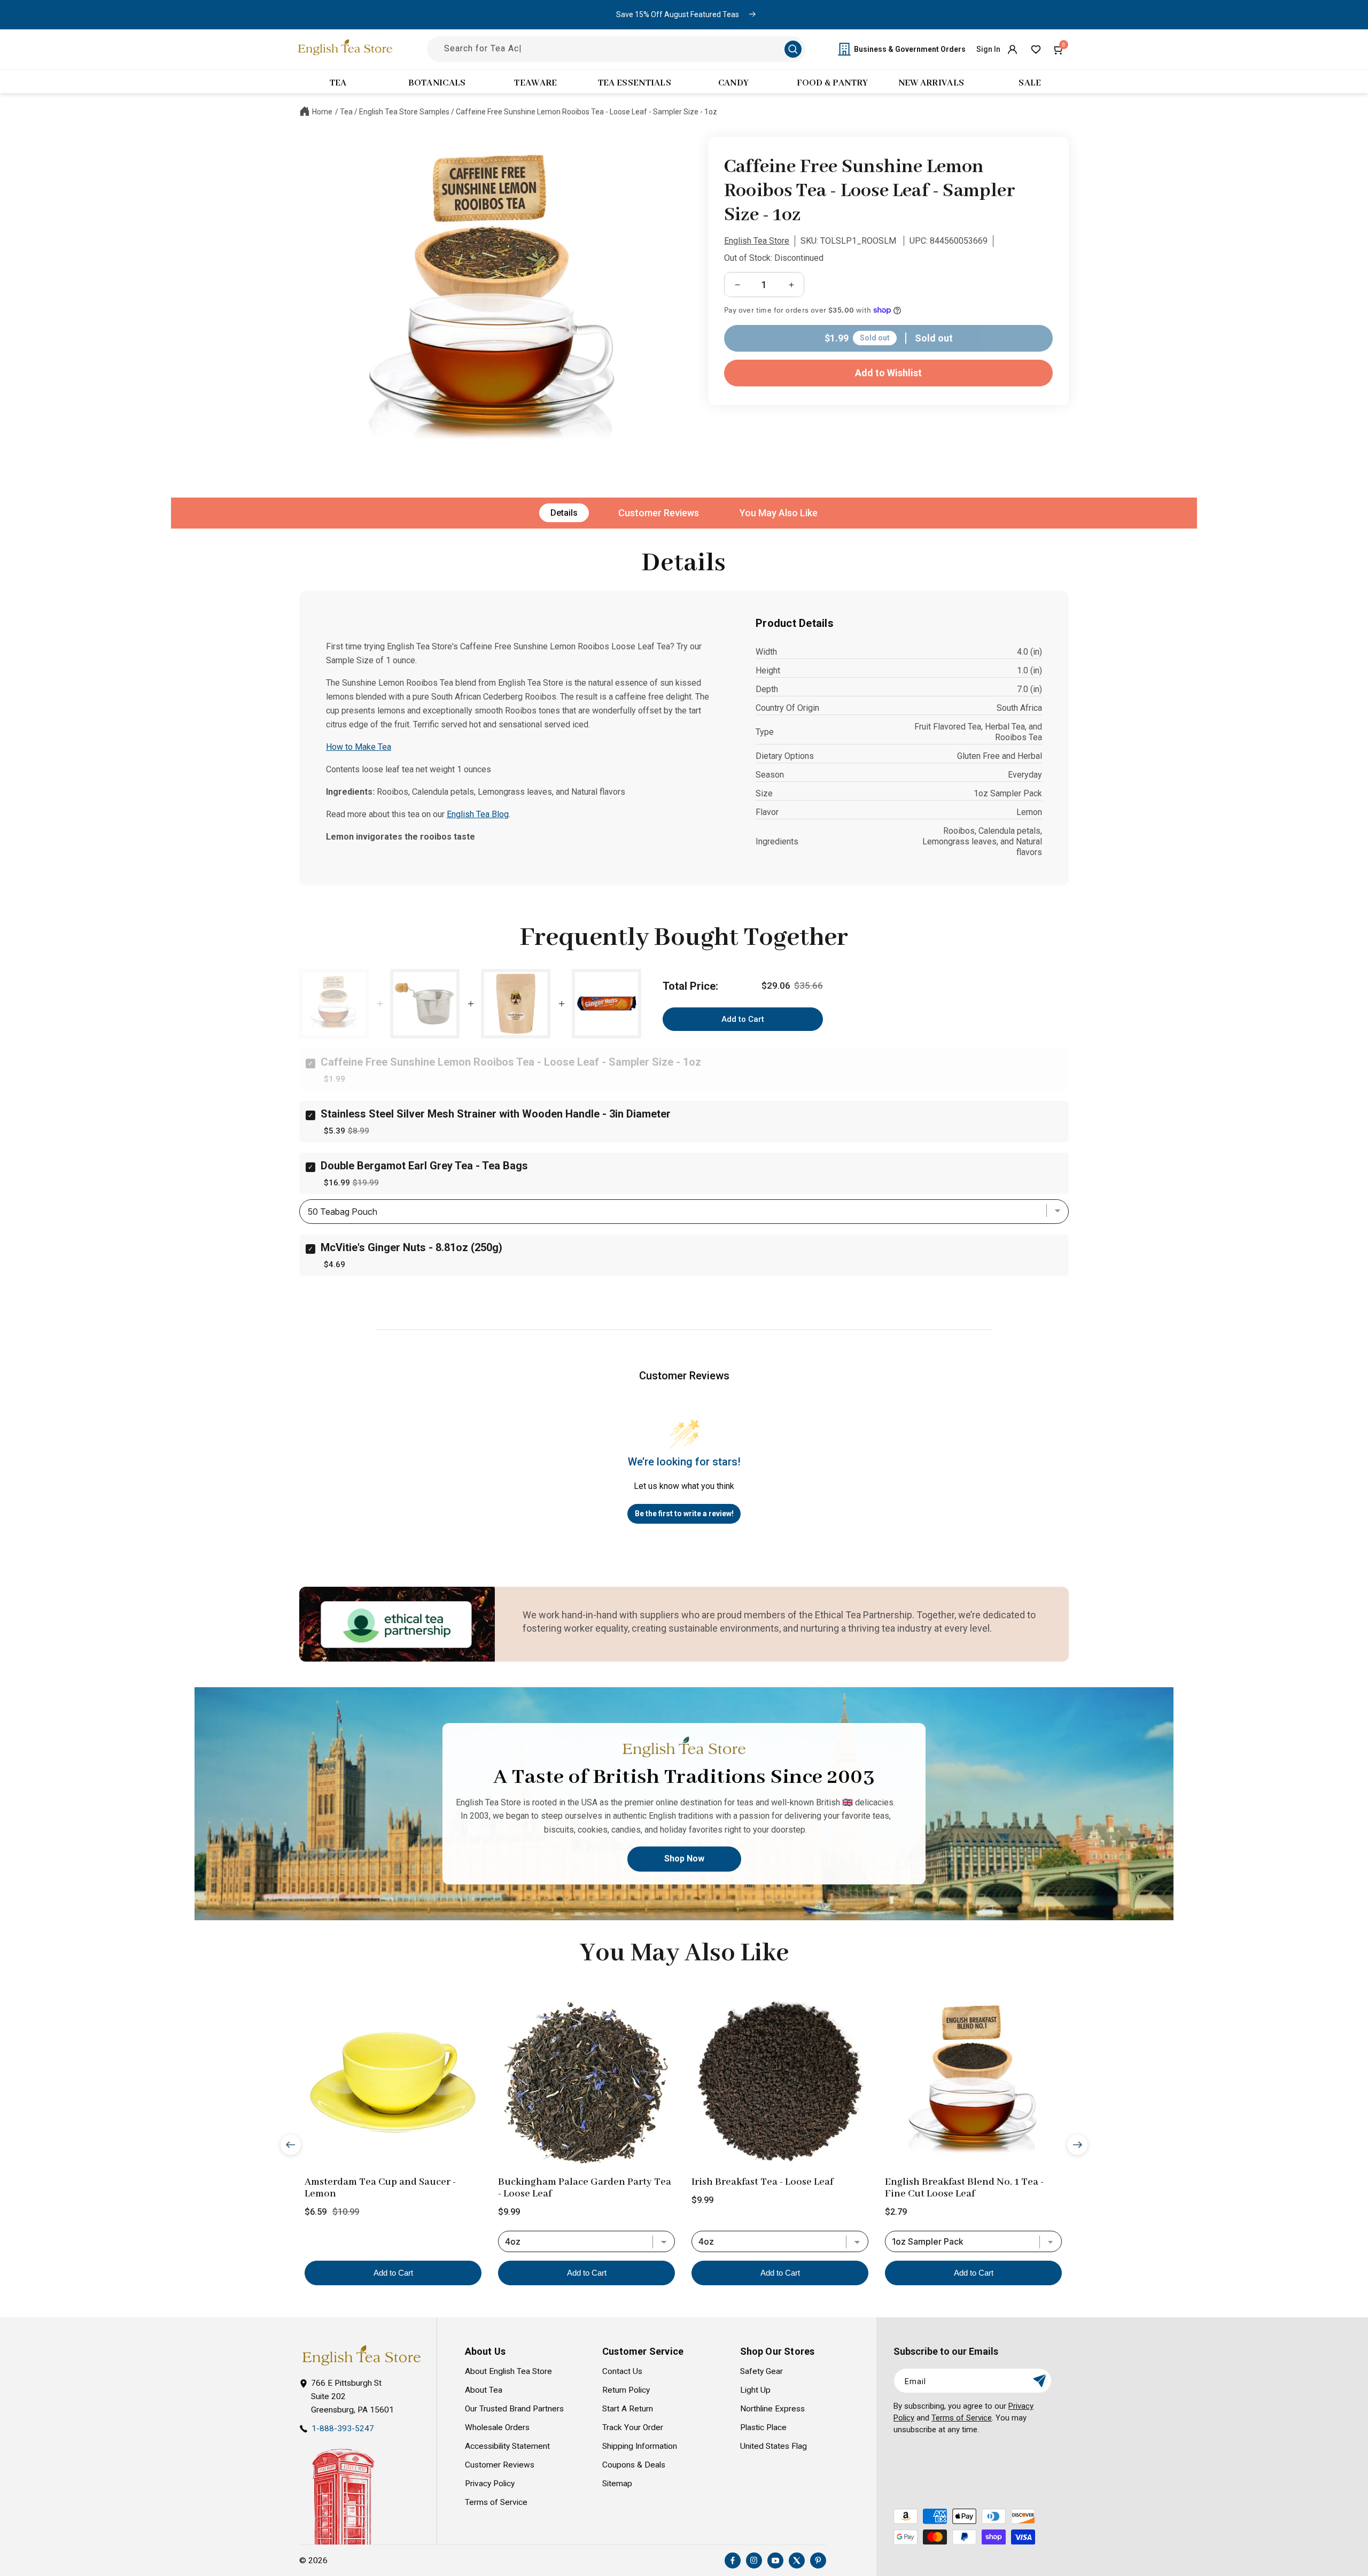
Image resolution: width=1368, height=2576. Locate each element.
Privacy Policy (490, 2484)
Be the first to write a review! (684, 1514)
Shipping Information (640, 2446)
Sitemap (617, 2484)
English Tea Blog (478, 814)
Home (322, 112)
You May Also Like (779, 513)
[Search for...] (793, 49)
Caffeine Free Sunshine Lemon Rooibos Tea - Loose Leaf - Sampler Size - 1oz (586, 112)
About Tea (484, 2390)
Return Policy (626, 2390)
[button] (1059, 49)
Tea (346, 112)
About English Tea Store (508, 2371)
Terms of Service (496, 2502)
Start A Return (628, 2409)
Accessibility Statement (507, 2446)
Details (564, 513)
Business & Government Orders (910, 49)
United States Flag (774, 2446)
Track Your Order (633, 2427)
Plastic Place (763, 2427)
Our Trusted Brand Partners (514, 2409)
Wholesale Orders (497, 2427)
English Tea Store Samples (404, 112)
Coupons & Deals (634, 2465)
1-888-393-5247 (343, 2428)
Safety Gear (761, 2371)
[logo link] (361, 2356)
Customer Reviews (659, 513)
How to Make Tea (359, 747)
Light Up (755, 2390)
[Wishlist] (1036, 49)
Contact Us (622, 2371)
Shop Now (684, 1859)
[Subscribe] (1039, 2381)
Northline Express (772, 2409)
